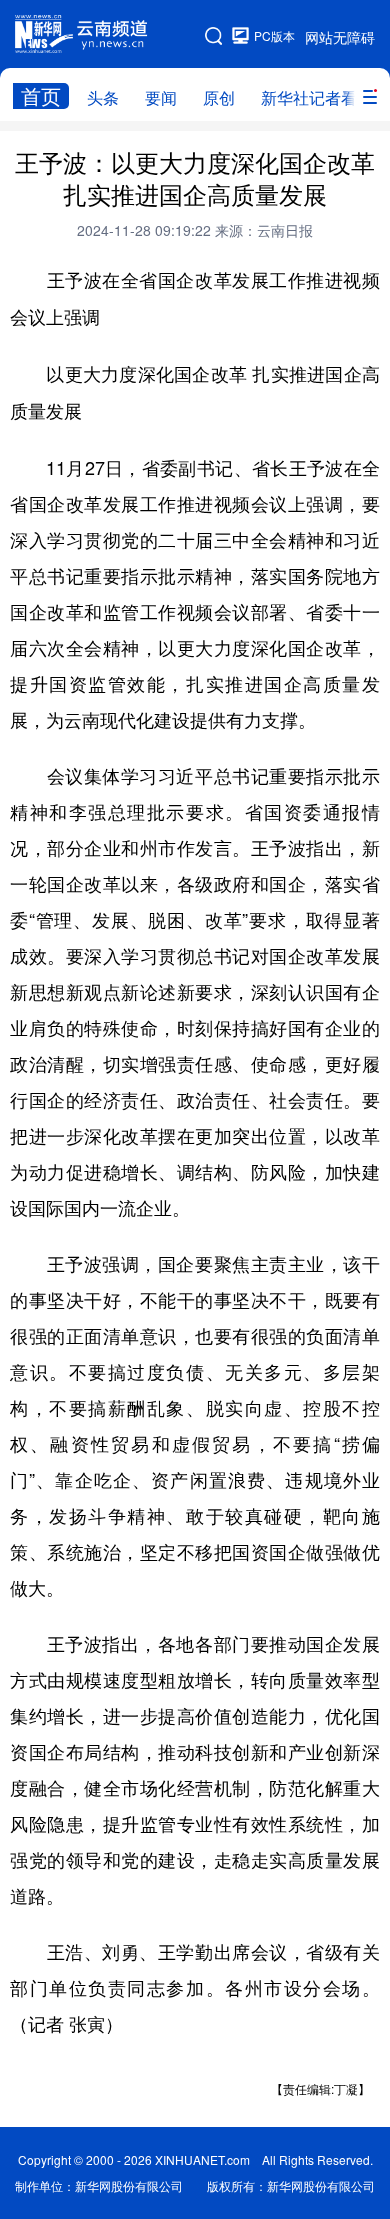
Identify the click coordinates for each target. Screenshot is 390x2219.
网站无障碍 (340, 37)
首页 (41, 96)
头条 (103, 97)
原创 (219, 97)
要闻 (161, 97)
